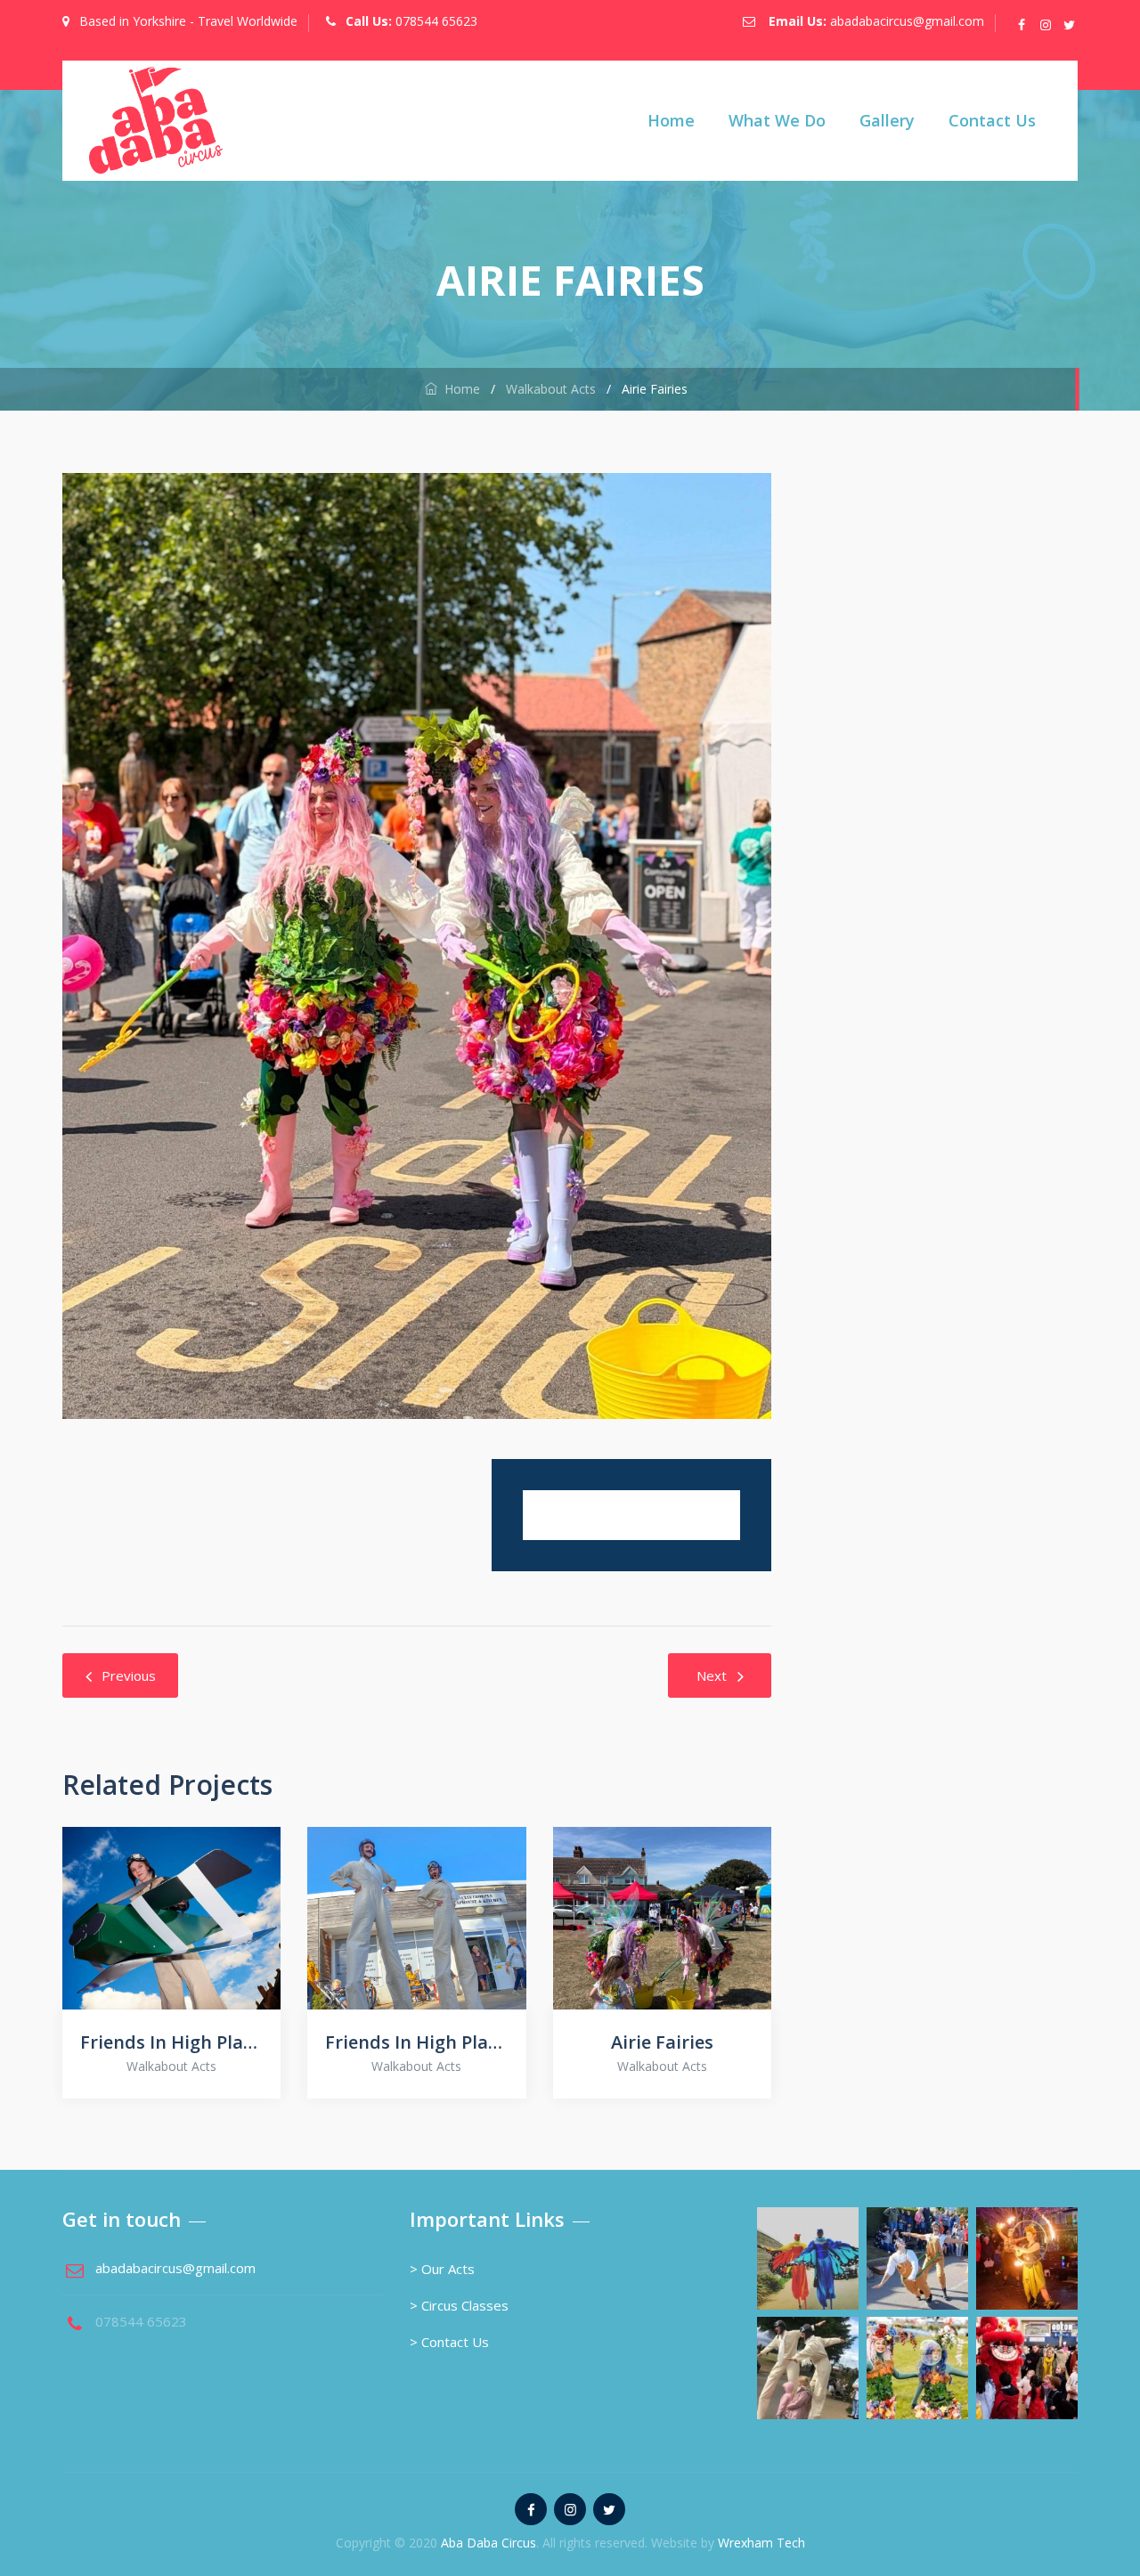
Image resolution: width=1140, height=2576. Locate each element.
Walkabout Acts (171, 2066)
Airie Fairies (662, 2042)
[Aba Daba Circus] (156, 121)
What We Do (777, 120)
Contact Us (992, 120)
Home (671, 120)
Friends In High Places (171, 2042)
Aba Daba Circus (489, 2543)
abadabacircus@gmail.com (907, 21)
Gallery (887, 120)
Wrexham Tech (761, 2543)
